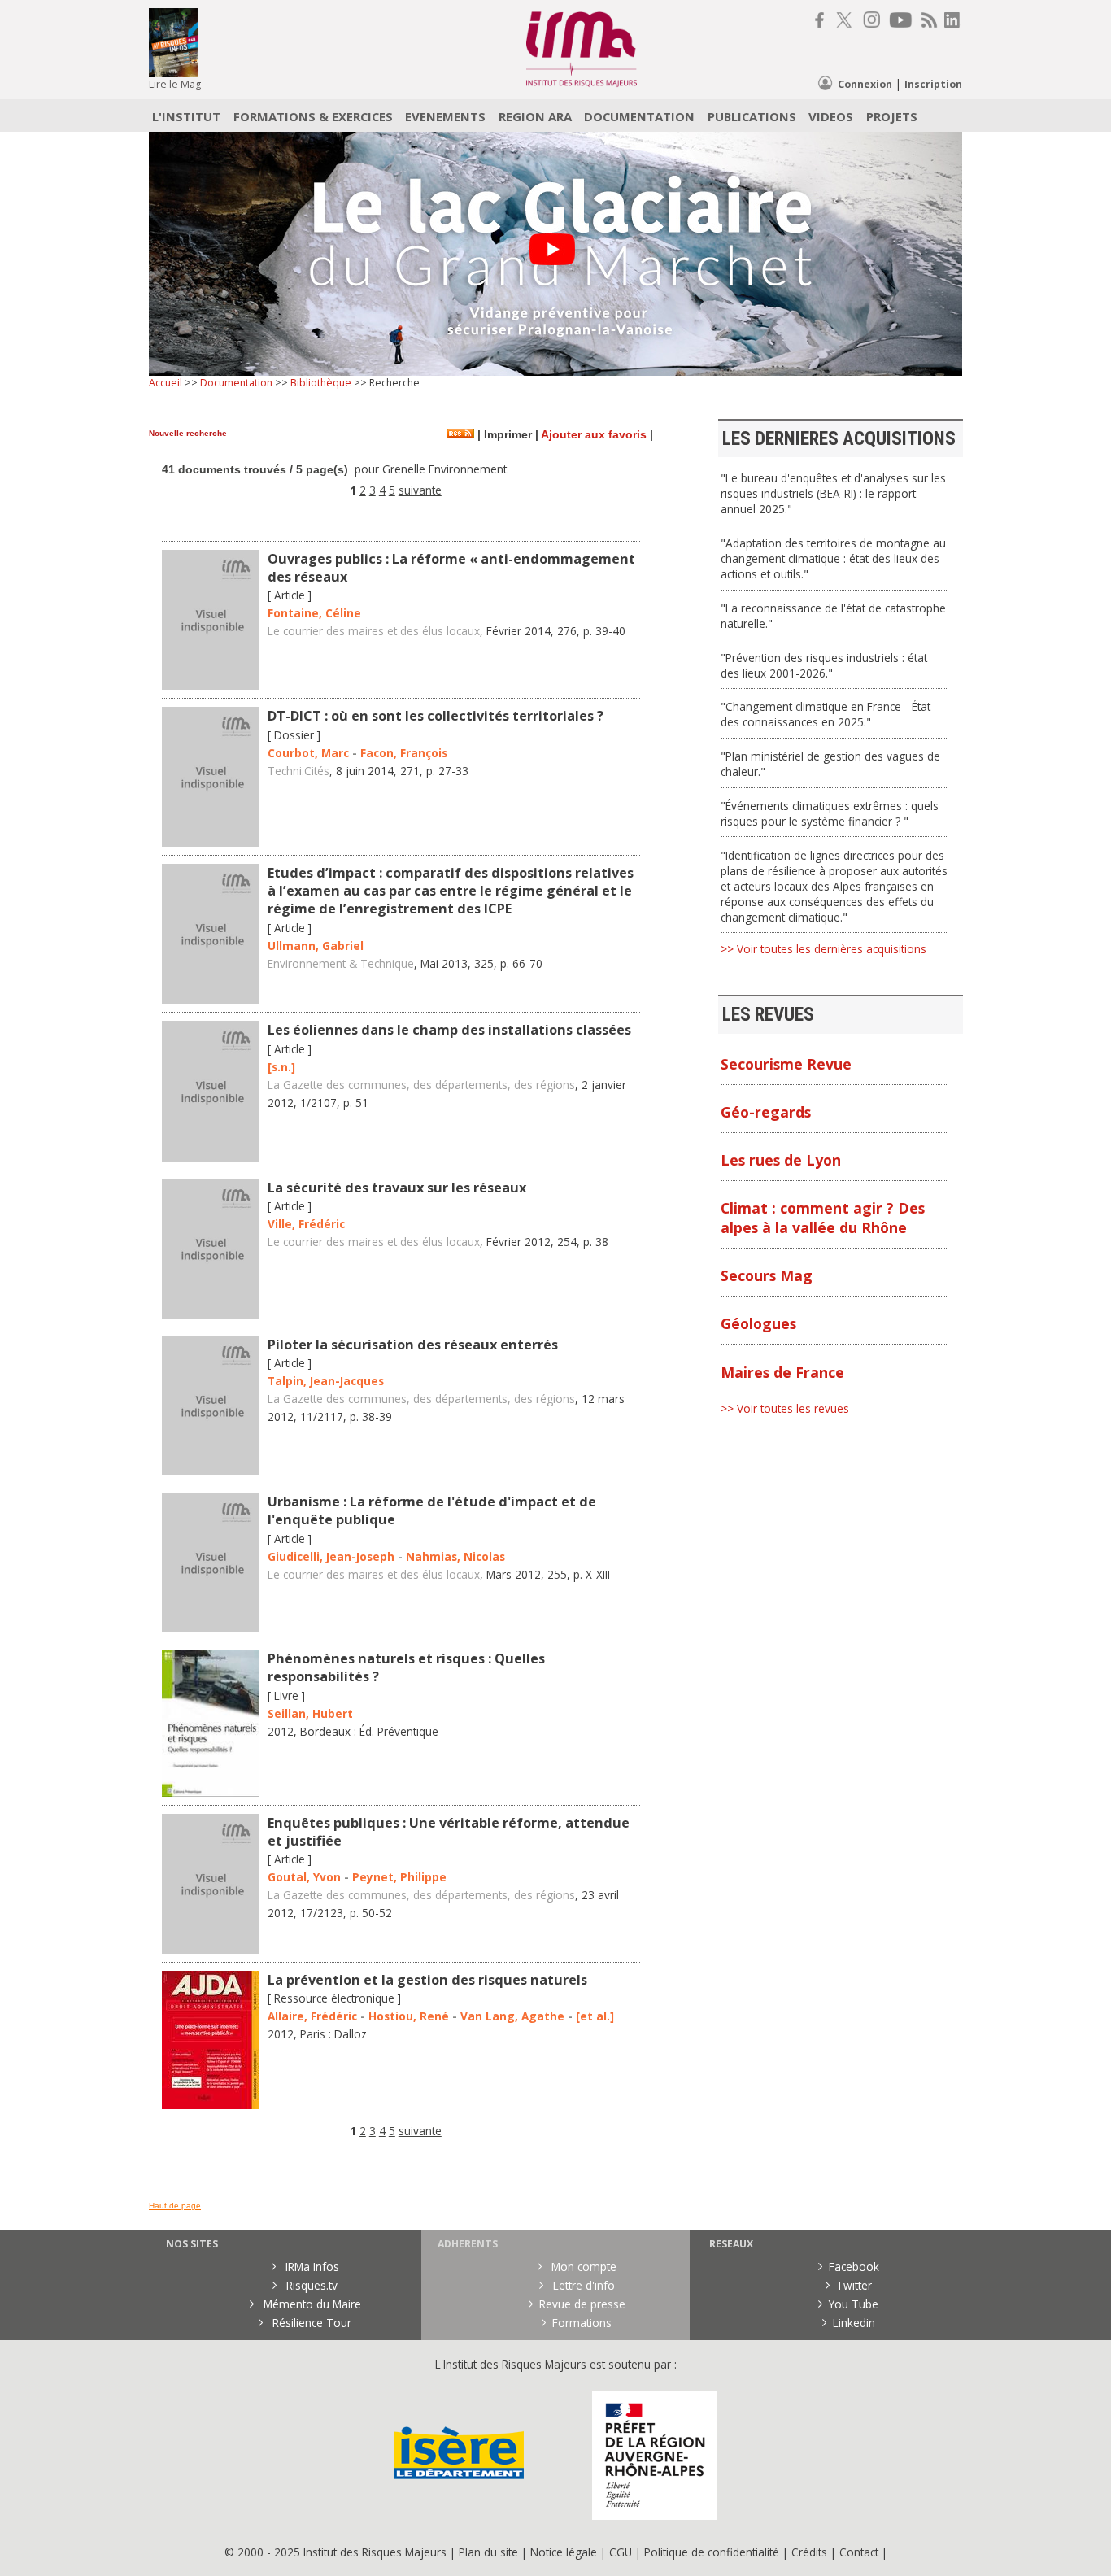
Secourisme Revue (786, 1064)
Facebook (854, 2267)
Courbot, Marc (308, 753)
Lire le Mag (175, 84)
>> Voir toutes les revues (785, 1408)
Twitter (854, 2285)
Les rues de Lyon (781, 1160)
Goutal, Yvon (304, 1877)
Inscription (933, 84)
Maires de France (782, 1372)
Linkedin (854, 2323)
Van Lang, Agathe (512, 2016)
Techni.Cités (298, 771)
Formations (582, 2323)
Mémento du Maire (311, 2304)
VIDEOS (831, 116)
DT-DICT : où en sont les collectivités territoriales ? (436, 716)
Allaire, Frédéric (312, 2016)
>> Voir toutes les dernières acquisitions (823, 949)
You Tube (854, 2304)
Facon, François (404, 753)
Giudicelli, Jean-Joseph (331, 1556)
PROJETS (892, 116)
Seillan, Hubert (310, 1713)
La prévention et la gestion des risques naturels (427, 1980)
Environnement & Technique (341, 963)
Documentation (236, 383)
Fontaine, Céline (314, 613)
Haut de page (175, 2206)
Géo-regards (766, 1112)
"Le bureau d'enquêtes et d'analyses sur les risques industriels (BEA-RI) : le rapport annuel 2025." (833, 493)
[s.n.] (281, 1067)
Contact (860, 2552)
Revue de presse (582, 2304)
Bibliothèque (321, 383)
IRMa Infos (311, 2267)
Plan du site (488, 2552)
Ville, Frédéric (306, 1224)
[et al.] (595, 2016)
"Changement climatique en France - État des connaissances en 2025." (826, 714)
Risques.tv (310, 2285)
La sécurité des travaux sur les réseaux (397, 1188)
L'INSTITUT (186, 116)
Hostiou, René (409, 2016)
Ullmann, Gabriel (316, 946)
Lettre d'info (582, 2285)
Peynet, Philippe (399, 1877)
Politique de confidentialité (712, 2552)
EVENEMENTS (445, 116)
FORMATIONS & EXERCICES (313, 116)
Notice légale (564, 2552)
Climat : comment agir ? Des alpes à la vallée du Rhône (823, 1218)
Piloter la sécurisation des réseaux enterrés (413, 1345)
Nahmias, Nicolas (455, 1556)
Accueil (166, 383)
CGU (621, 2552)
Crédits (809, 2552)
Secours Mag (767, 1275)
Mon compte (582, 2267)
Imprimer (506, 435)
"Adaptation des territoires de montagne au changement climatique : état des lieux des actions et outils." (833, 558)
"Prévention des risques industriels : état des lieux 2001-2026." (824, 665)
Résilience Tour (310, 2323)
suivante (420, 490)
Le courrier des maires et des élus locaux (374, 631)
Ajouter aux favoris (594, 435)
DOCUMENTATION (639, 116)
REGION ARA (535, 116)
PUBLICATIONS (752, 116)
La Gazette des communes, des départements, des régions (421, 1085)
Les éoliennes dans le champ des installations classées (449, 1030)
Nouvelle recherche (188, 433)
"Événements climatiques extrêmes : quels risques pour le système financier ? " (830, 813)
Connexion (865, 84)
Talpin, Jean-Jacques (326, 1381)
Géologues (758, 1323)
